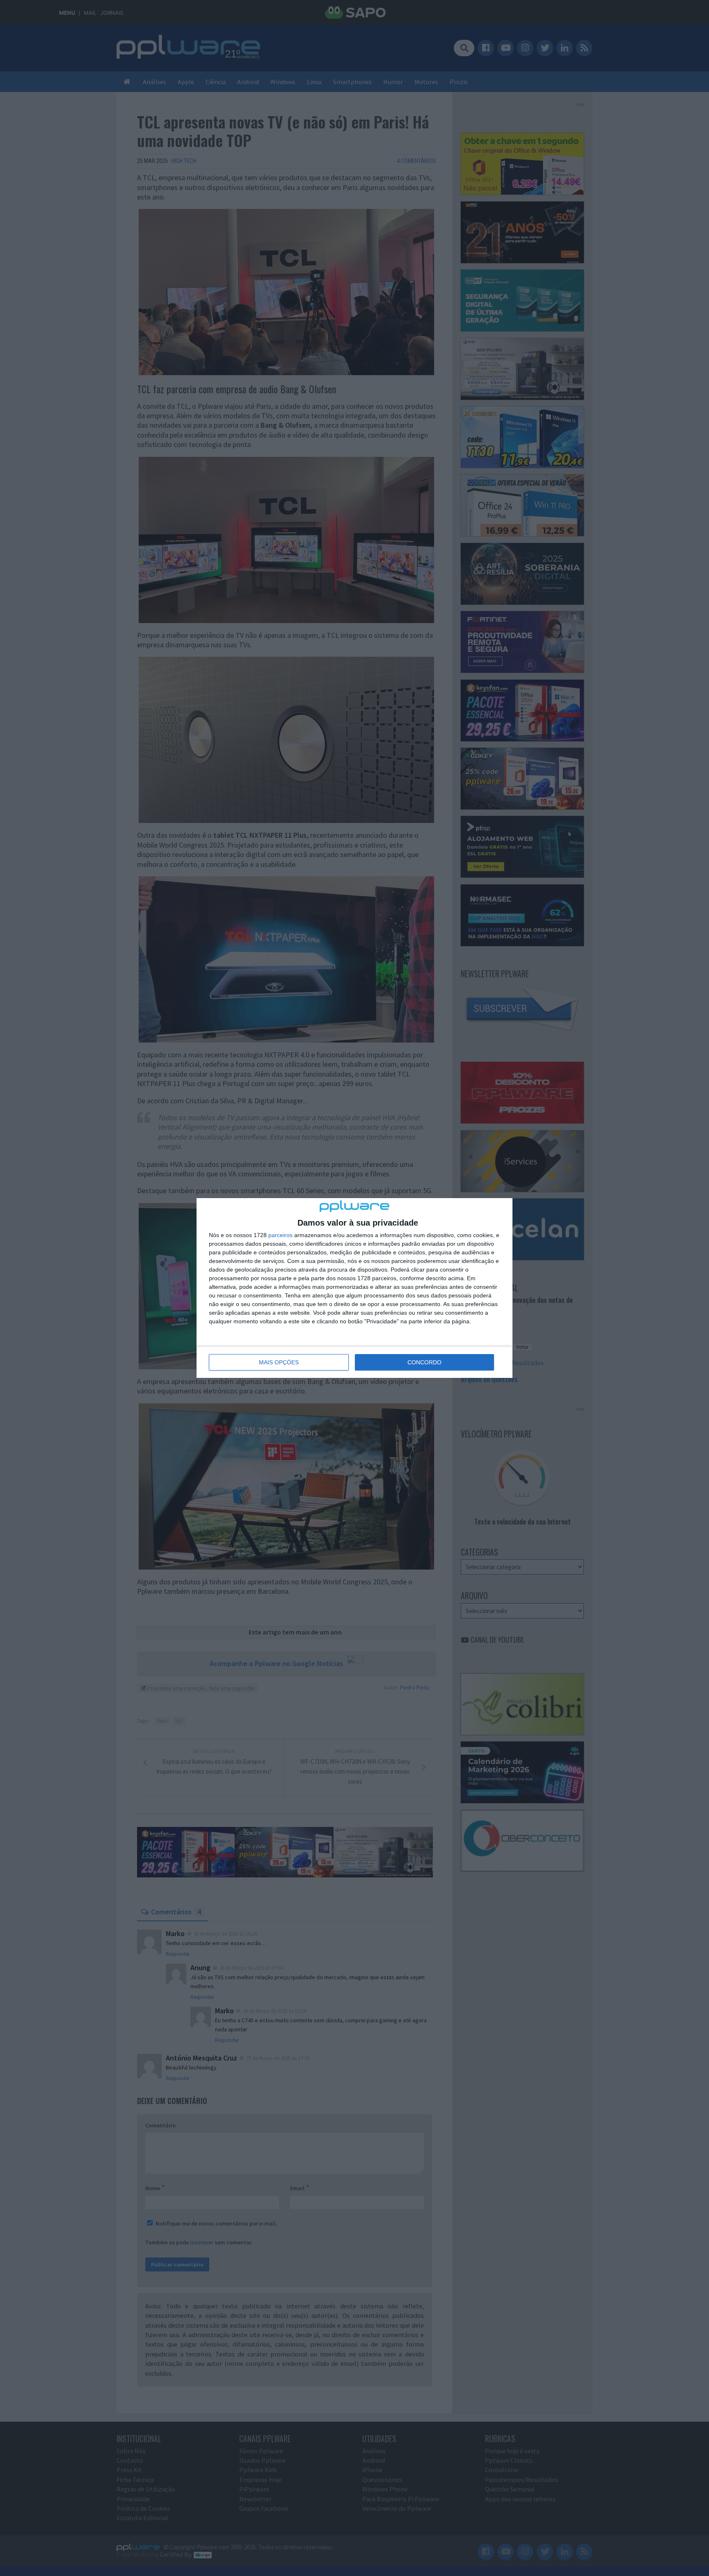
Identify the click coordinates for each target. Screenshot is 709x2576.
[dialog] (354, 1288)
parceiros (280, 1235)
